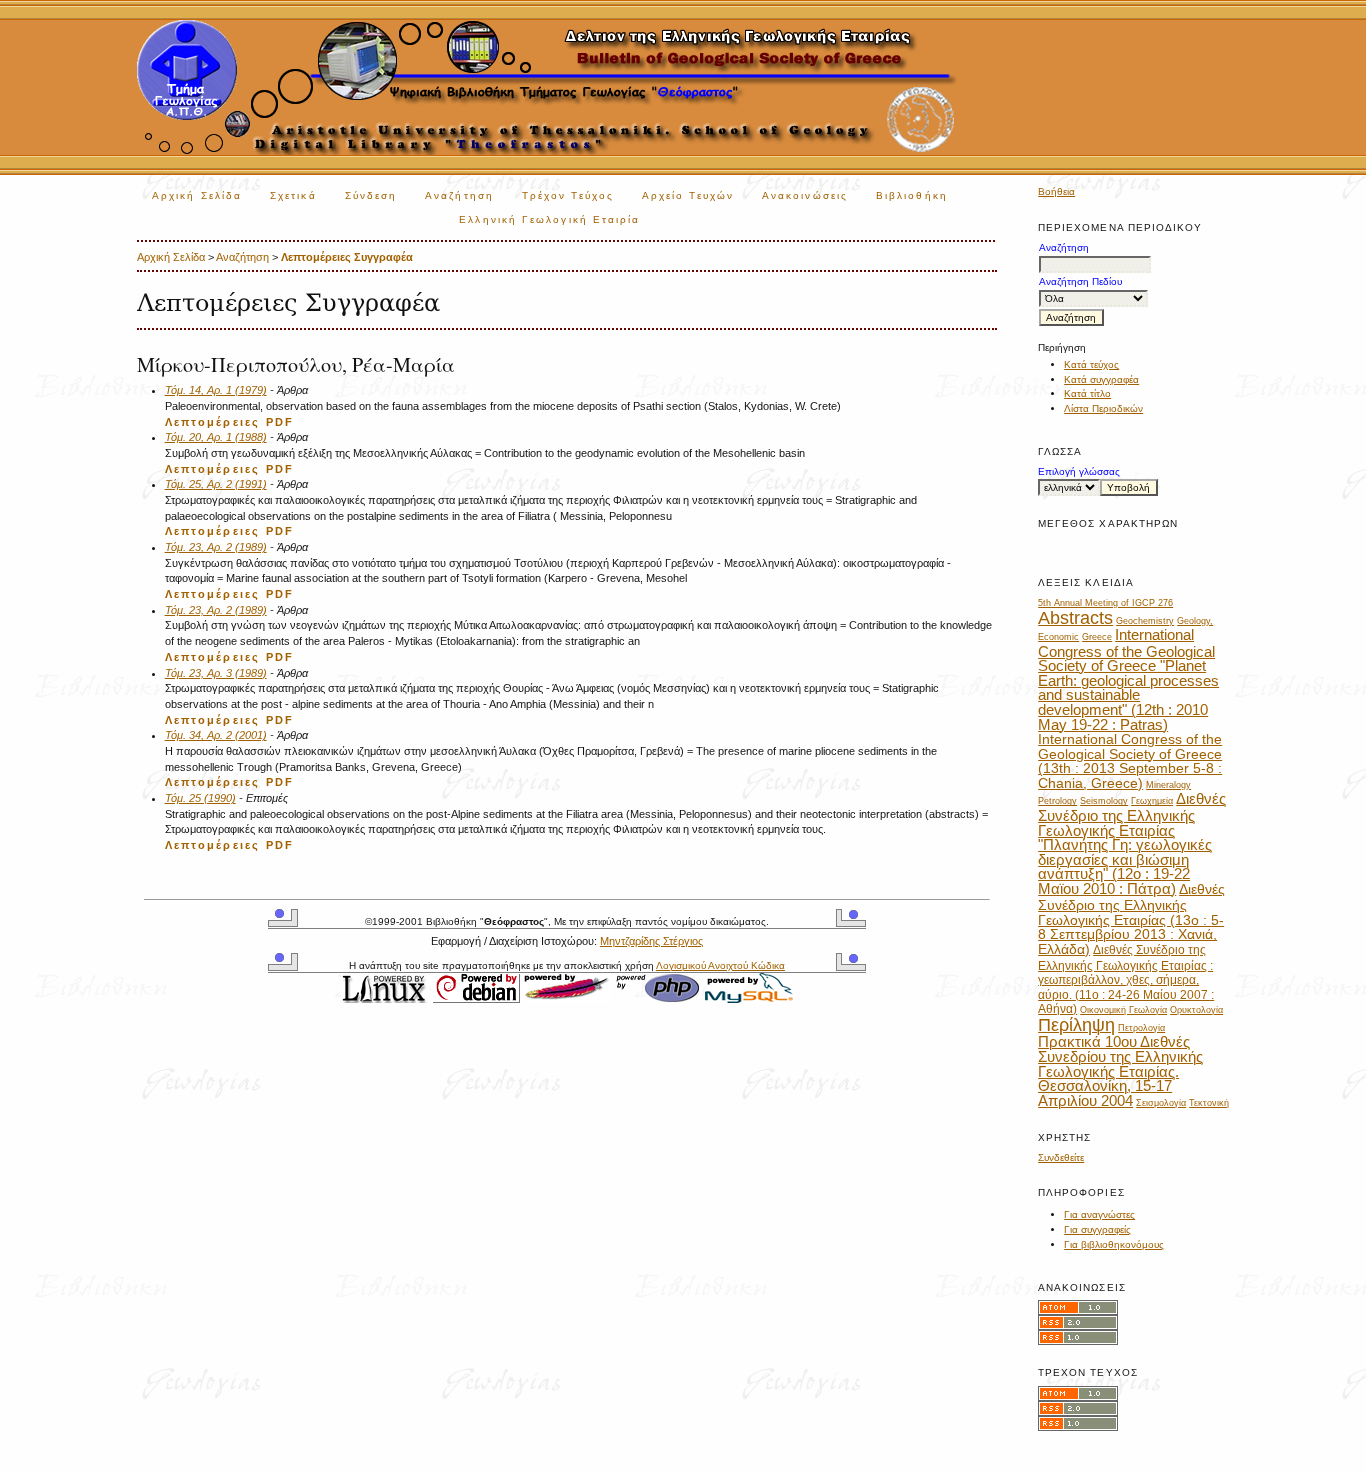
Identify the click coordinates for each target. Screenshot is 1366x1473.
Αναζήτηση (459, 195)
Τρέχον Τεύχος (568, 195)
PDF (280, 422)
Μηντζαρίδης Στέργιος (651, 941)
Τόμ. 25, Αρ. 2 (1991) (216, 484)
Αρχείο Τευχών (688, 195)
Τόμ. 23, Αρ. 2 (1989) (216, 547)
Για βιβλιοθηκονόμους (1114, 1244)
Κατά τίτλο (1087, 393)
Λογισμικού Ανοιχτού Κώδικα (720, 965)
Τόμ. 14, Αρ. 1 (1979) (216, 390)
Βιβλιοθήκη (912, 195)
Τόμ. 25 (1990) (200, 798)
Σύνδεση (371, 195)
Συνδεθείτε (1061, 1157)
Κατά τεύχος (1091, 364)
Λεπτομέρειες (213, 422)
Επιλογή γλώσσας (1079, 471)
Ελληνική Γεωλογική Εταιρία (549, 219)
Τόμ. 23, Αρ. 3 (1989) (216, 673)
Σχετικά (293, 195)
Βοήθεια (1056, 191)
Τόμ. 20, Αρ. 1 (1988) (216, 437)
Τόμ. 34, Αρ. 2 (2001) (216, 735)
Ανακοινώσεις (805, 195)
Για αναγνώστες (1099, 1214)
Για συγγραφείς (1097, 1229)
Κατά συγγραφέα (1101, 379)
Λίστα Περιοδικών (1103, 408)
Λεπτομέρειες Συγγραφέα (347, 257)
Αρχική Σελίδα (197, 195)
